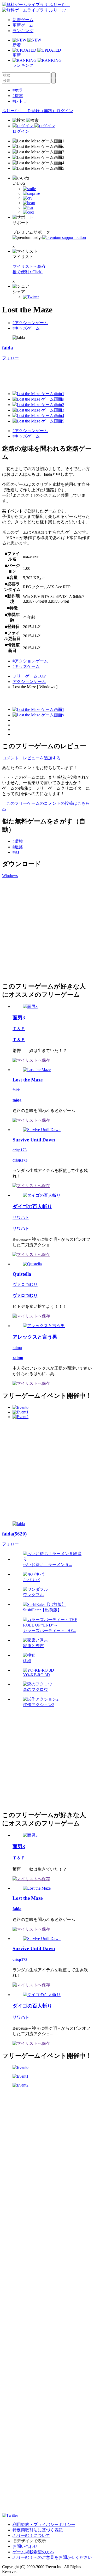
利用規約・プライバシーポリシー (44, 2524)
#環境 (18, 841)
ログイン (65, 111)
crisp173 (20, 1150)
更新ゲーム (23, 25)
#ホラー (20, 90)
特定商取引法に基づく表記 (38, 2530)
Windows (10, 876)
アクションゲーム (29, 682)
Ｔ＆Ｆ (19, 1029)
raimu (17, 1348)
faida (8, 348)
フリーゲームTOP (29, 676)
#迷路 (18, 847)
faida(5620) (14, 1534)
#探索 (18, 96)
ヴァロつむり (25, 1284)
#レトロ (20, 101)
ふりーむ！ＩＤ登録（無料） (29, 111)
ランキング (23, 31)
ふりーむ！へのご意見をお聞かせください (52, 2557)
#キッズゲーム (26, 328)
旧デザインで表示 (29, 2541)
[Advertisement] (47, 929)
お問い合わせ (25, 2546)
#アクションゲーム (30, 323)
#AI (16, 852)
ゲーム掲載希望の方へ (33, 2552)
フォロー (10, 358)
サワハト (21, 1217)
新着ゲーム (23, 20)
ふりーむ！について (31, 2535)
